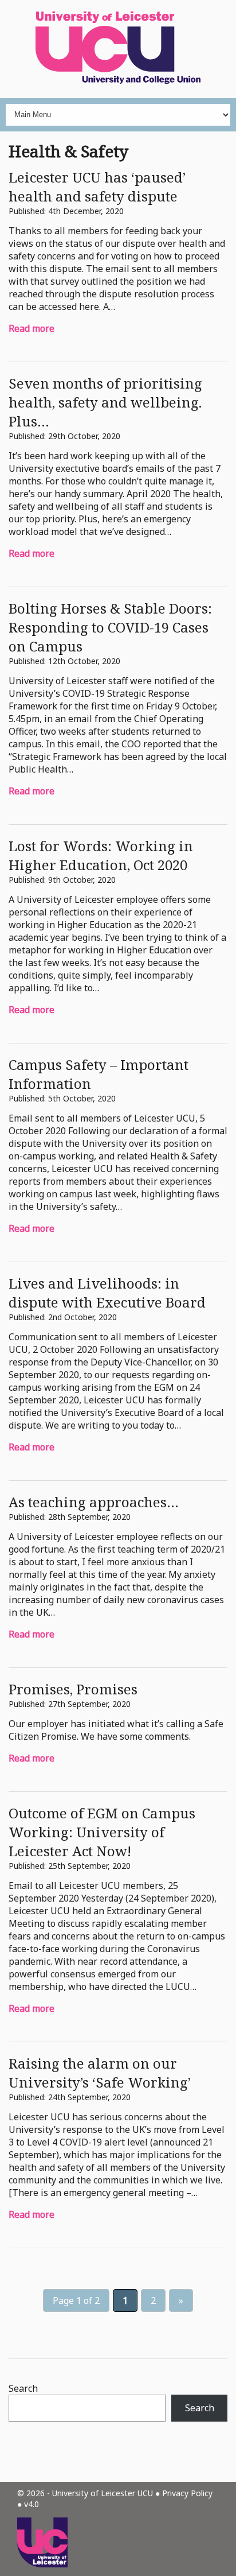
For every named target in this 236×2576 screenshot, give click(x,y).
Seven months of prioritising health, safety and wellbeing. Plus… (105, 402)
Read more (32, 328)
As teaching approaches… (94, 1502)
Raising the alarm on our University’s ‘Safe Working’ (100, 2073)
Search (23, 2388)
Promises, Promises (73, 1689)
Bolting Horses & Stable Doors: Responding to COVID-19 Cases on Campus (110, 627)
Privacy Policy (187, 2493)
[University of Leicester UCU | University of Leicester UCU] (118, 49)
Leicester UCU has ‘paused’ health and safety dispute (97, 187)
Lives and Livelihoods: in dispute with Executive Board (107, 1293)
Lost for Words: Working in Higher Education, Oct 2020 (101, 855)
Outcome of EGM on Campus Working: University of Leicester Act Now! (102, 1832)
